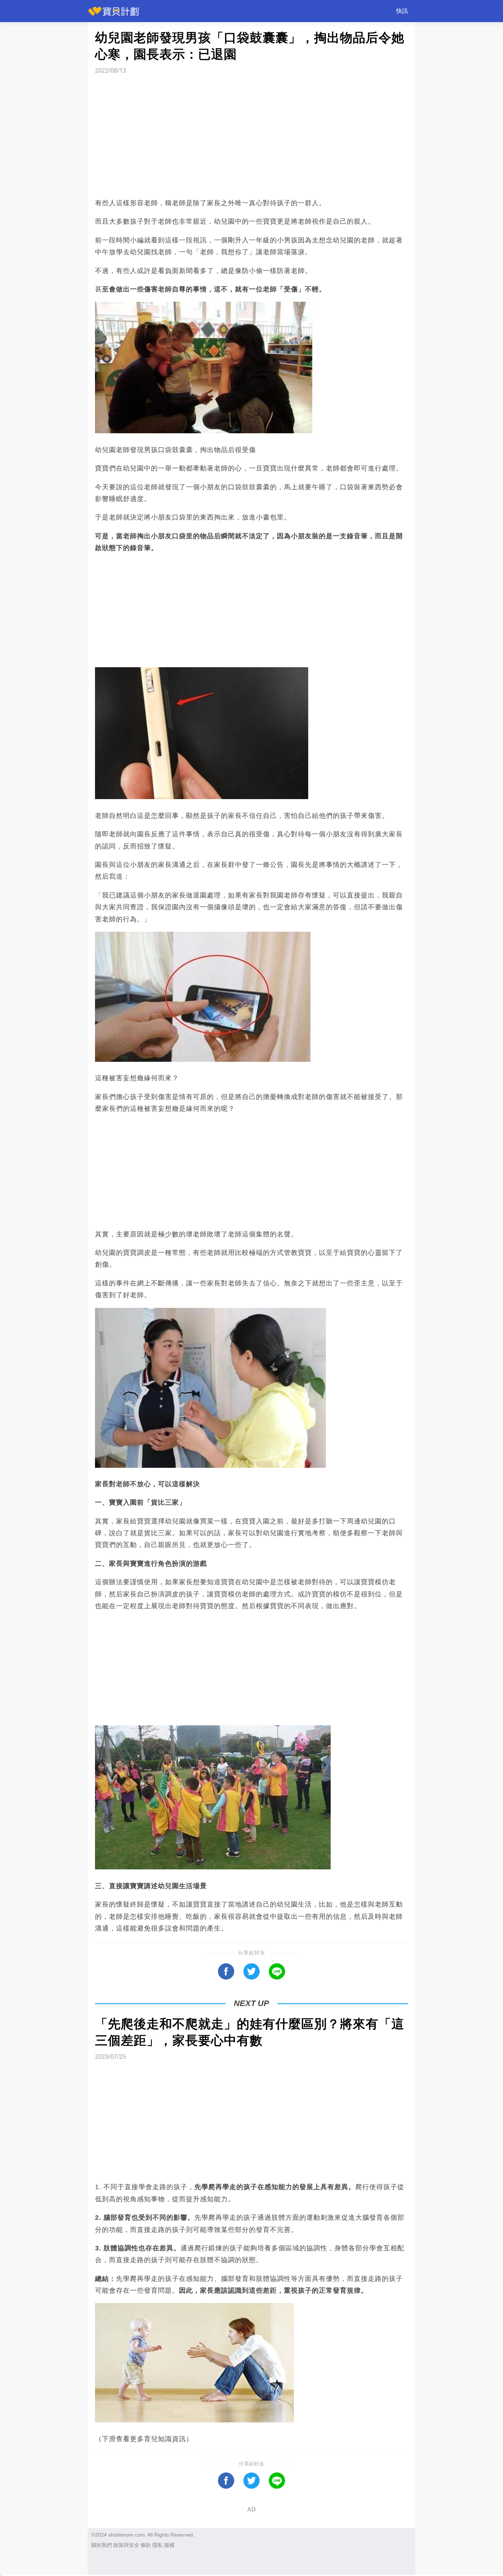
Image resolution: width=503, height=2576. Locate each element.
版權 (169, 2545)
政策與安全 (126, 2545)
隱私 (158, 2545)
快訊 (402, 11)
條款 (146, 2545)
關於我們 (102, 2545)
